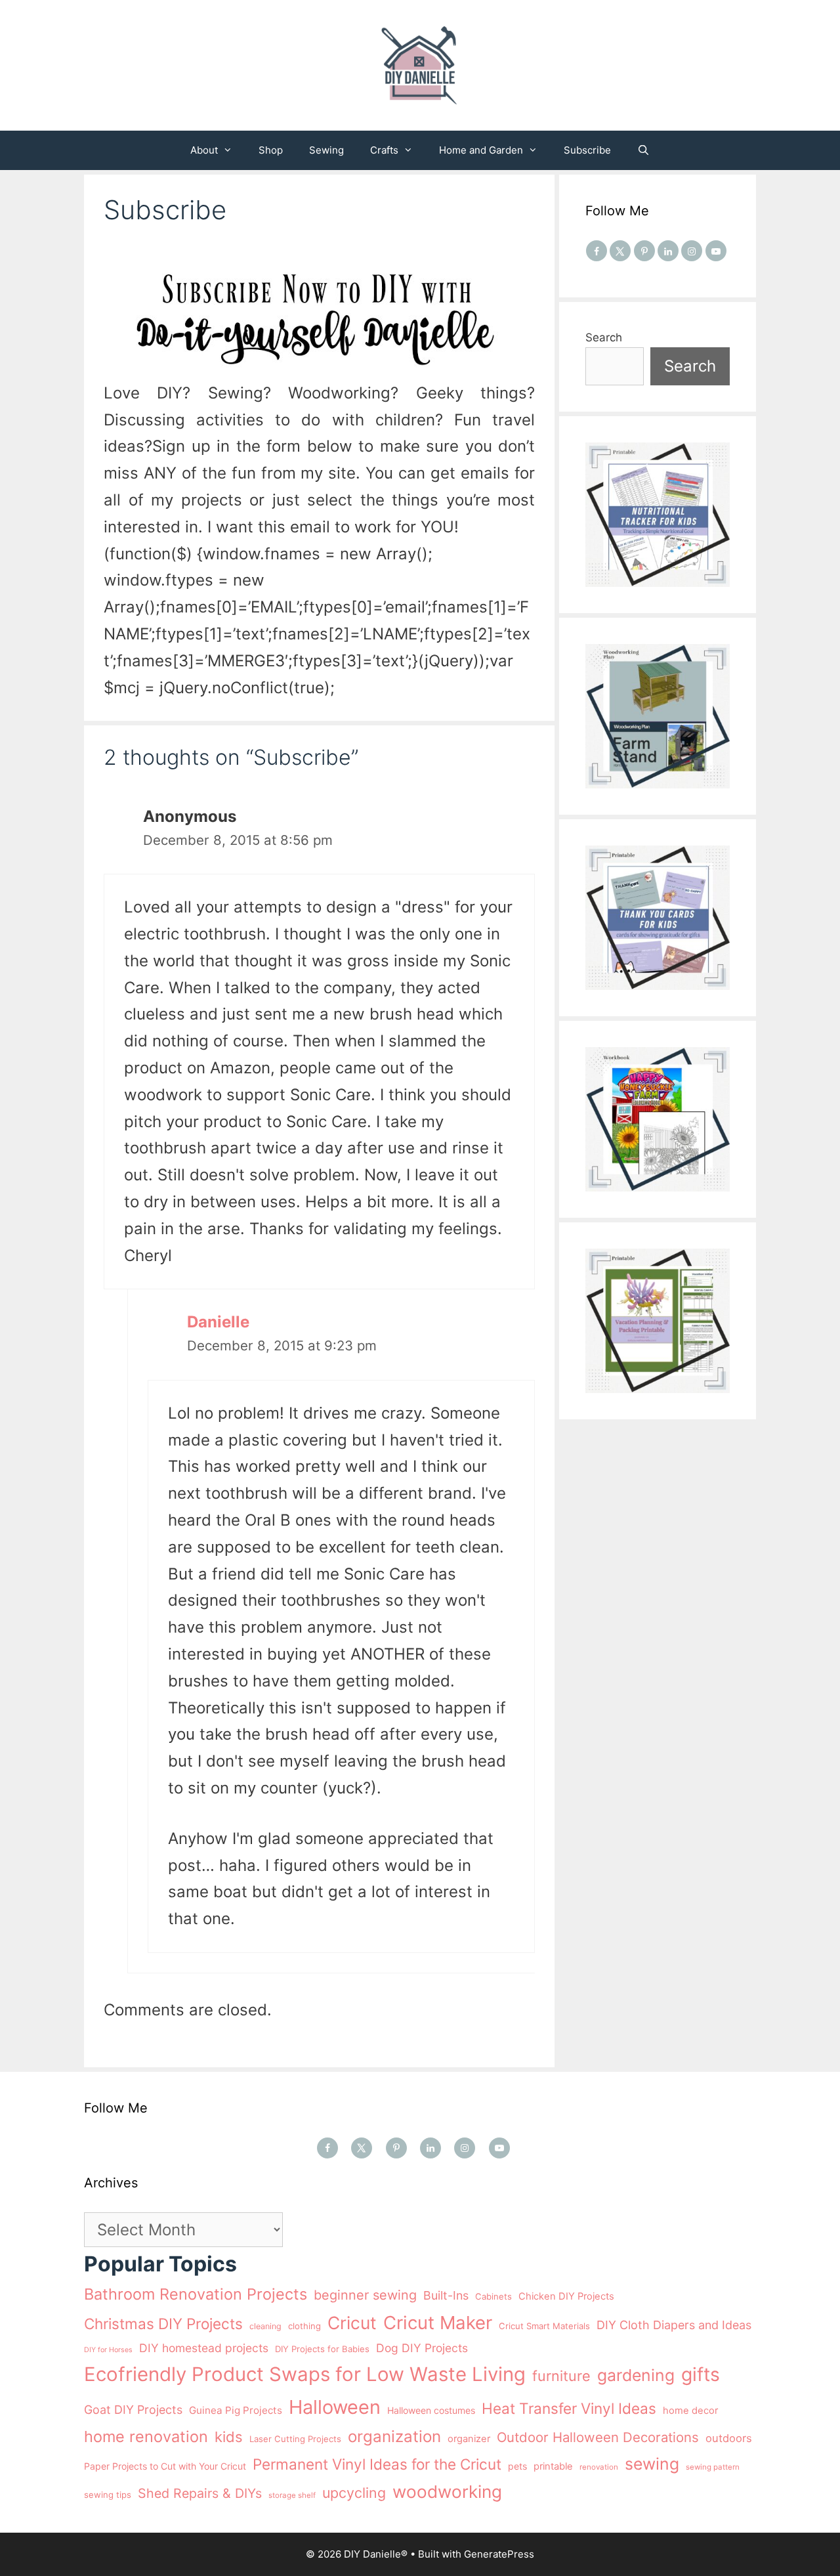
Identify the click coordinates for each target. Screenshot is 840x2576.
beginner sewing (365, 2295)
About (204, 150)
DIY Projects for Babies (322, 2349)
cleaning (265, 2326)
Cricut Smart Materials (544, 2326)
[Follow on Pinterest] (644, 251)
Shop (271, 150)
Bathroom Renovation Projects (196, 2294)
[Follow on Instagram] (692, 251)
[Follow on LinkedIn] (668, 251)
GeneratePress (499, 2554)
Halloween (335, 2407)
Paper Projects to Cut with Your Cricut (165, 2466)
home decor (690, 2411)
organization (394, 2436)
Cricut (352, 2323)
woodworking (447, 2492)
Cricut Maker (438, 2323)
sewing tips (108, 2495)
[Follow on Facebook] (597, 251)
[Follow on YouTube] (716, 251)
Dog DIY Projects (422, 2348)
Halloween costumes (431, 2410)
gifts (701, 2374)
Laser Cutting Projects (295, 2439)
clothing (304, 2326)
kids (229, 2437)
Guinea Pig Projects (236, 2410)
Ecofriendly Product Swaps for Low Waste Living (305, 2374)
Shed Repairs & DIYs (200, 2493)
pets (517, 2466)
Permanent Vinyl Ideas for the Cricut (377, 2464)
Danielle (218, 1322)
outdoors (729, 2438)
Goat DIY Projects (133, 2410)
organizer (469, 2439)
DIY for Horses (108, 2350)
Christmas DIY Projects (163, 2324)
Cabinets (493, 2296)
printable (553, 2466)
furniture (561, 2376)
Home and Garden (481, 150)
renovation (599, 2467)
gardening (636, 2375)
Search (604, 337)
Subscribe (587, 150)
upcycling (354, 2493)
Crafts (384, 150)
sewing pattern (713, 2467)
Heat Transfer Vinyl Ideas (569, 2408)
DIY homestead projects (204, 2348)
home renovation (146, 2436)
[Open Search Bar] (643, 150)
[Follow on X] (620, 251)
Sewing (326, 150)
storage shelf (292, 2495)
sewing (652, 2464)
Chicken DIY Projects (566, 2296)
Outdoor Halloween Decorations (598, 2437)
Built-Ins (446, 2295)
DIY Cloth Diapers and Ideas (674, 2325)
